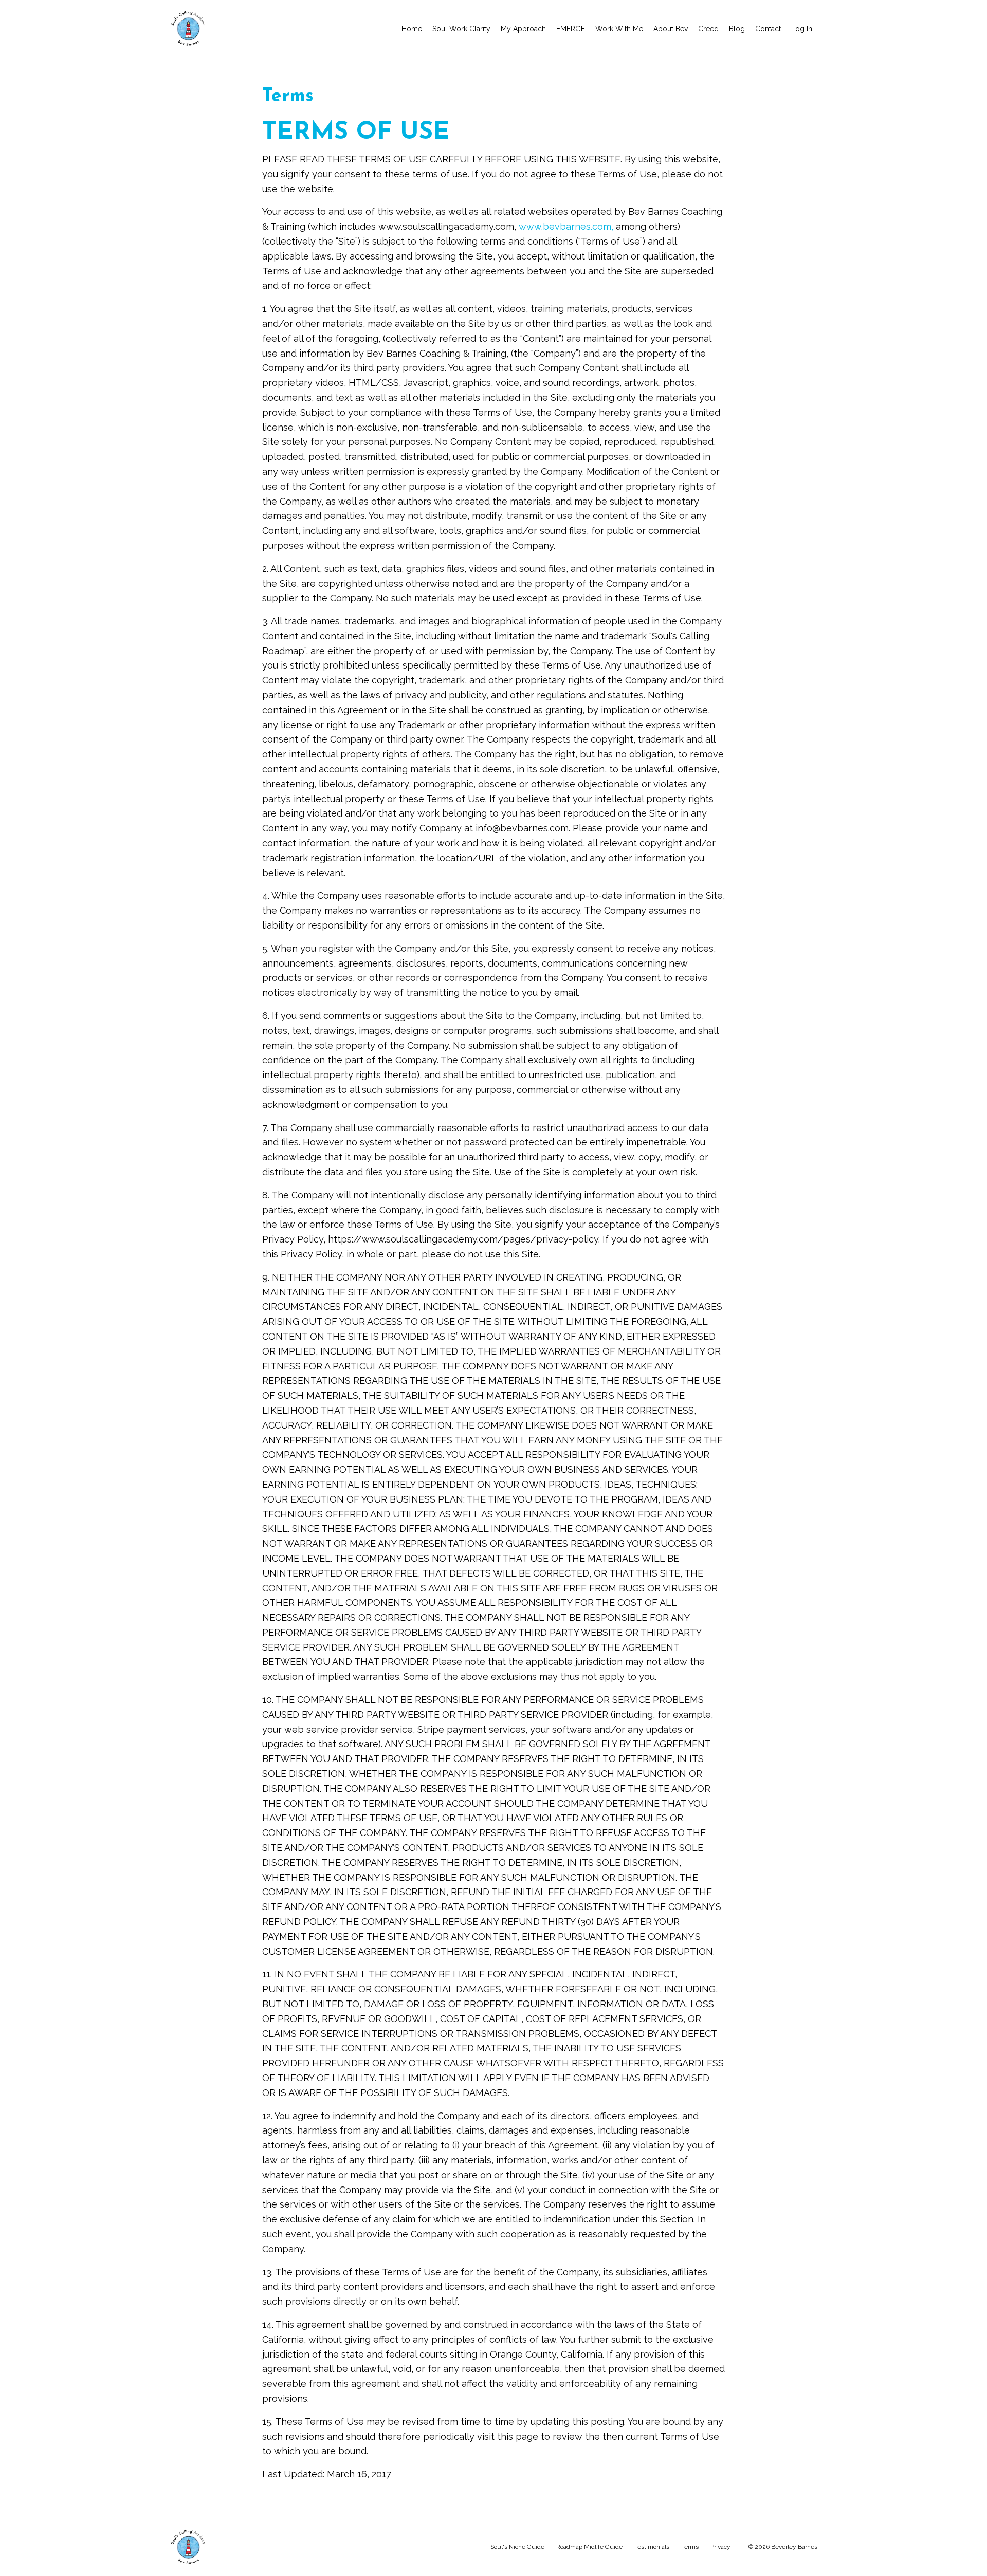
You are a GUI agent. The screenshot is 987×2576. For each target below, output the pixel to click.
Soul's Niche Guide (517, 2547)
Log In (802, 29)
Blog (737, 29)
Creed (708, 29)
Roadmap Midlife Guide (589, 2547)
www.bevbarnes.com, (566, 226)
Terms (690, 2547)
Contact (768, 29)
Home (412, 29)
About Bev (671, 29)
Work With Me (619, 29)
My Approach (523, 29)
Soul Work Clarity (461, 29)
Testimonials (652, 2547)
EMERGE (571, 29)
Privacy (720, 2547)
